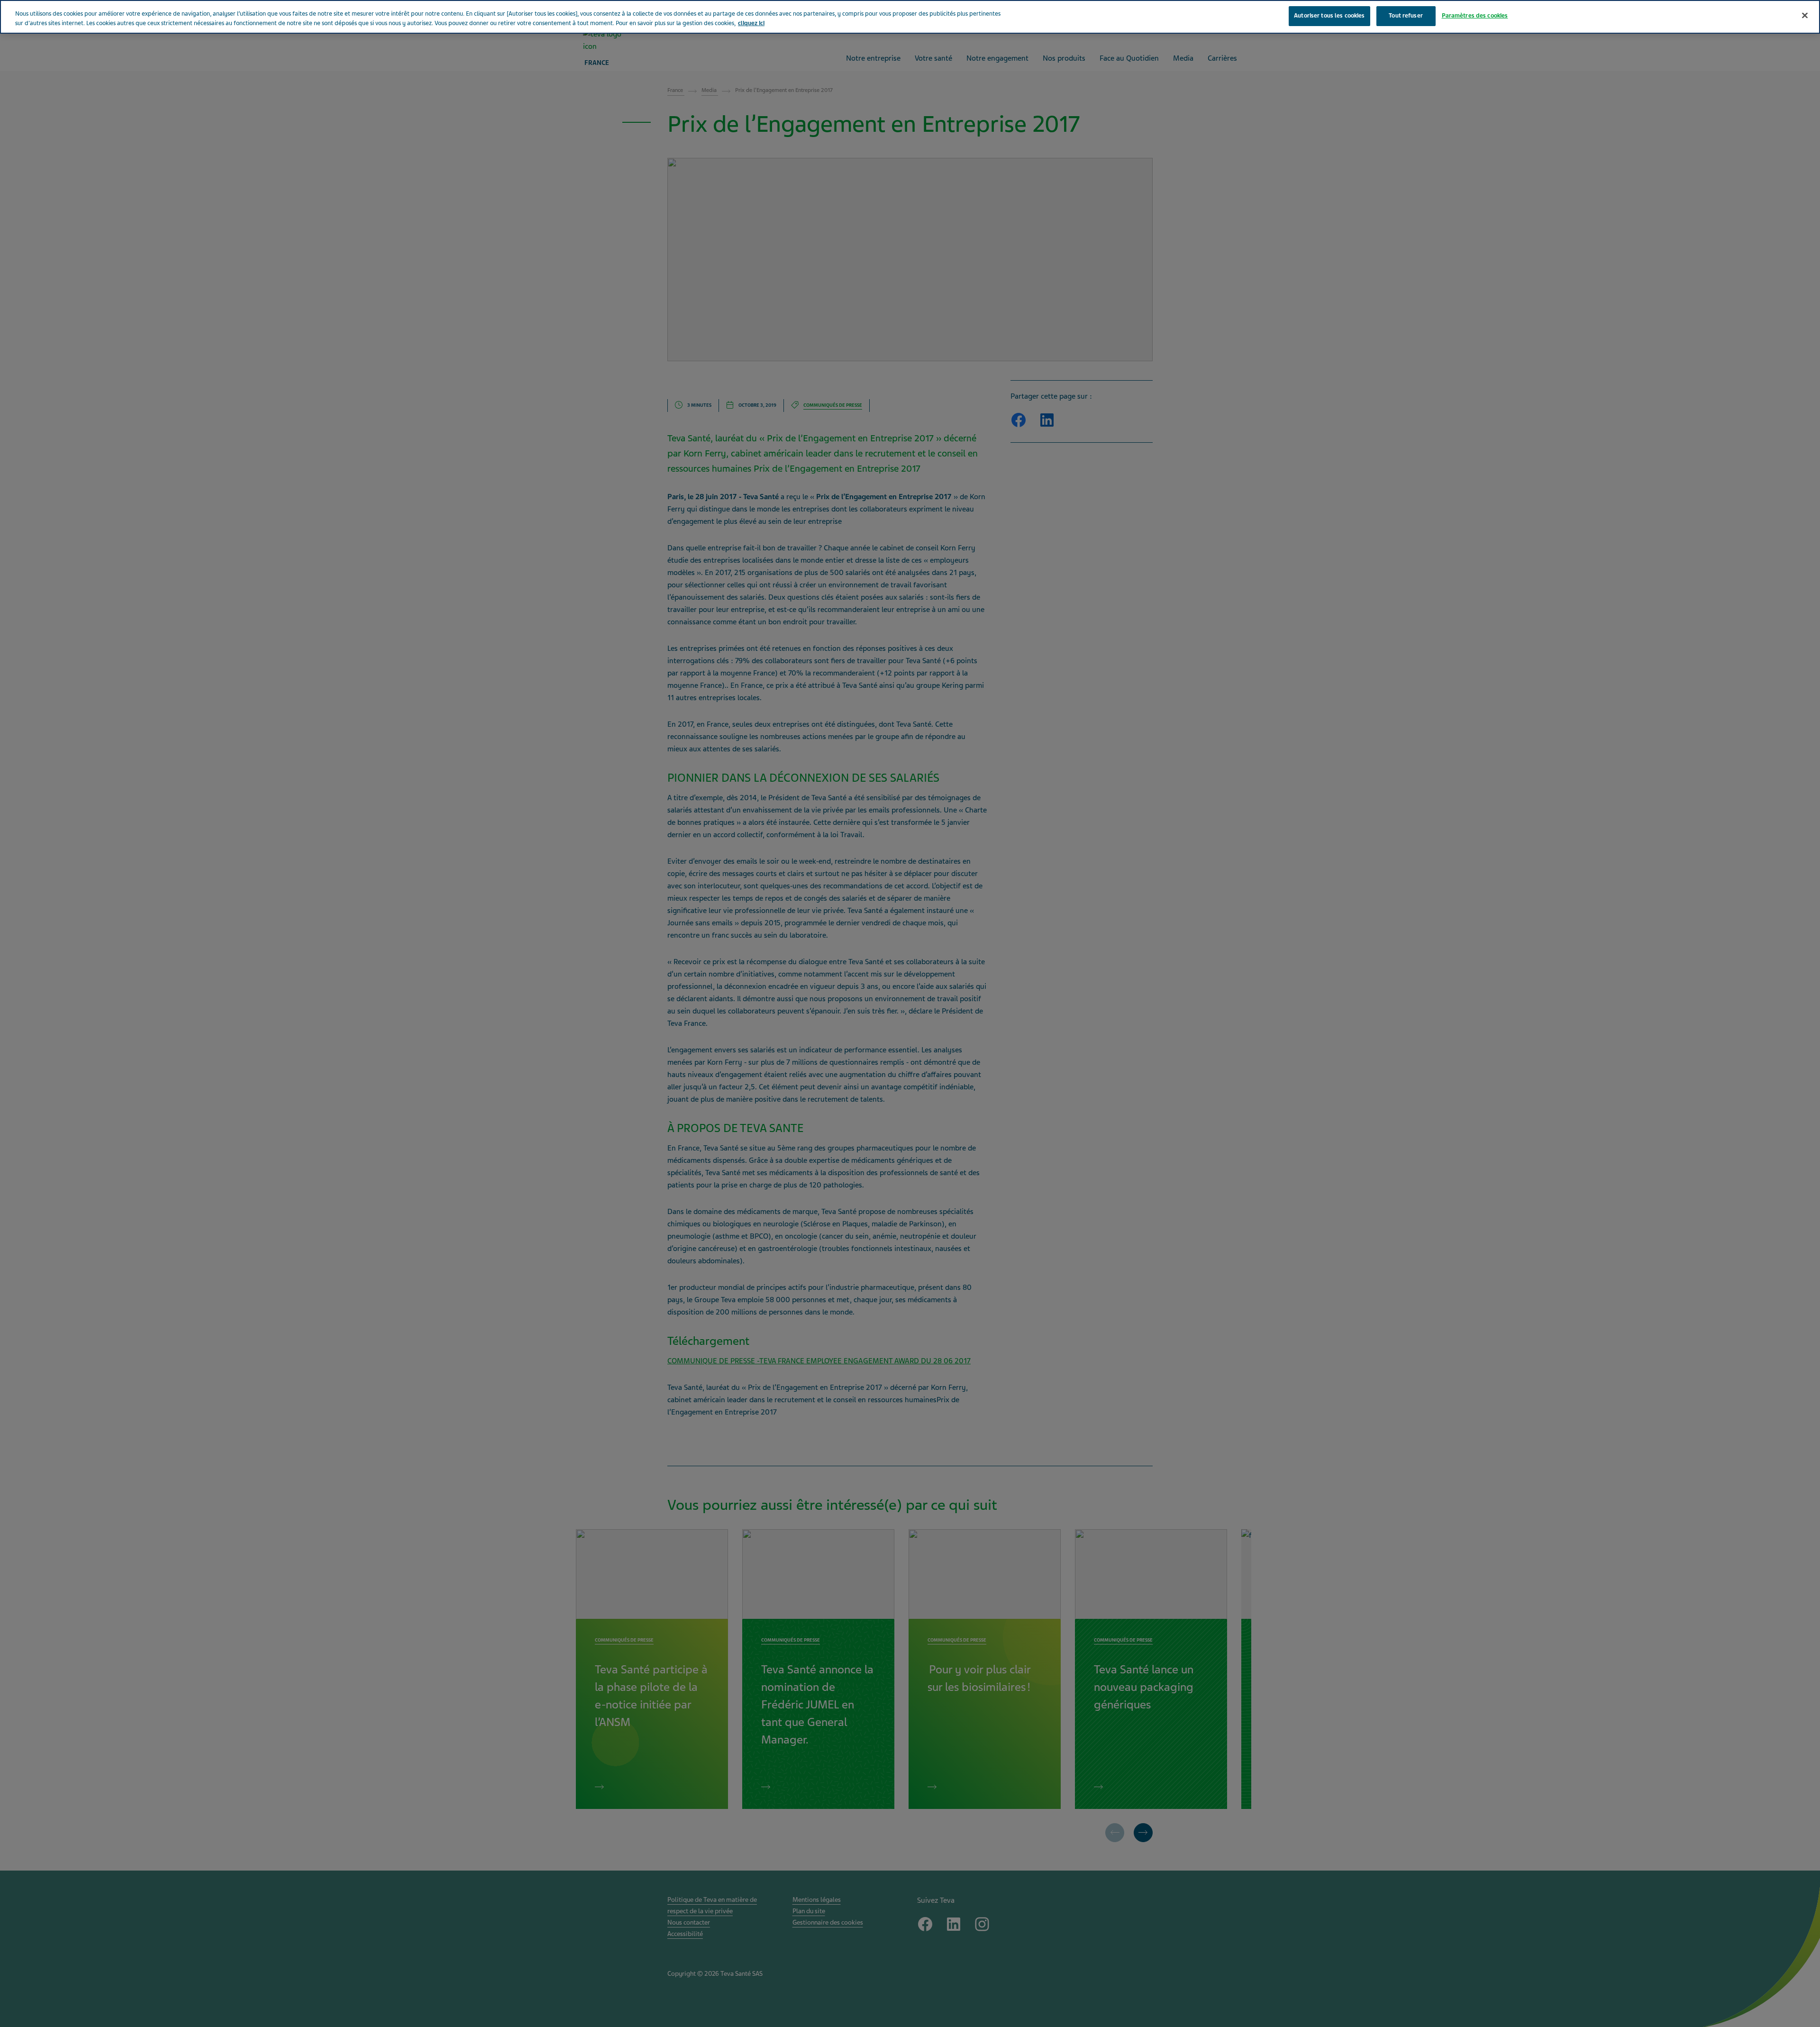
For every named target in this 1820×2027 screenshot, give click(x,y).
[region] (910, 17)
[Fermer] (1805, 16)
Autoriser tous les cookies (1329, 16)
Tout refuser (1406, 16)
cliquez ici (751, 23)
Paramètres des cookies (1475, 16)
